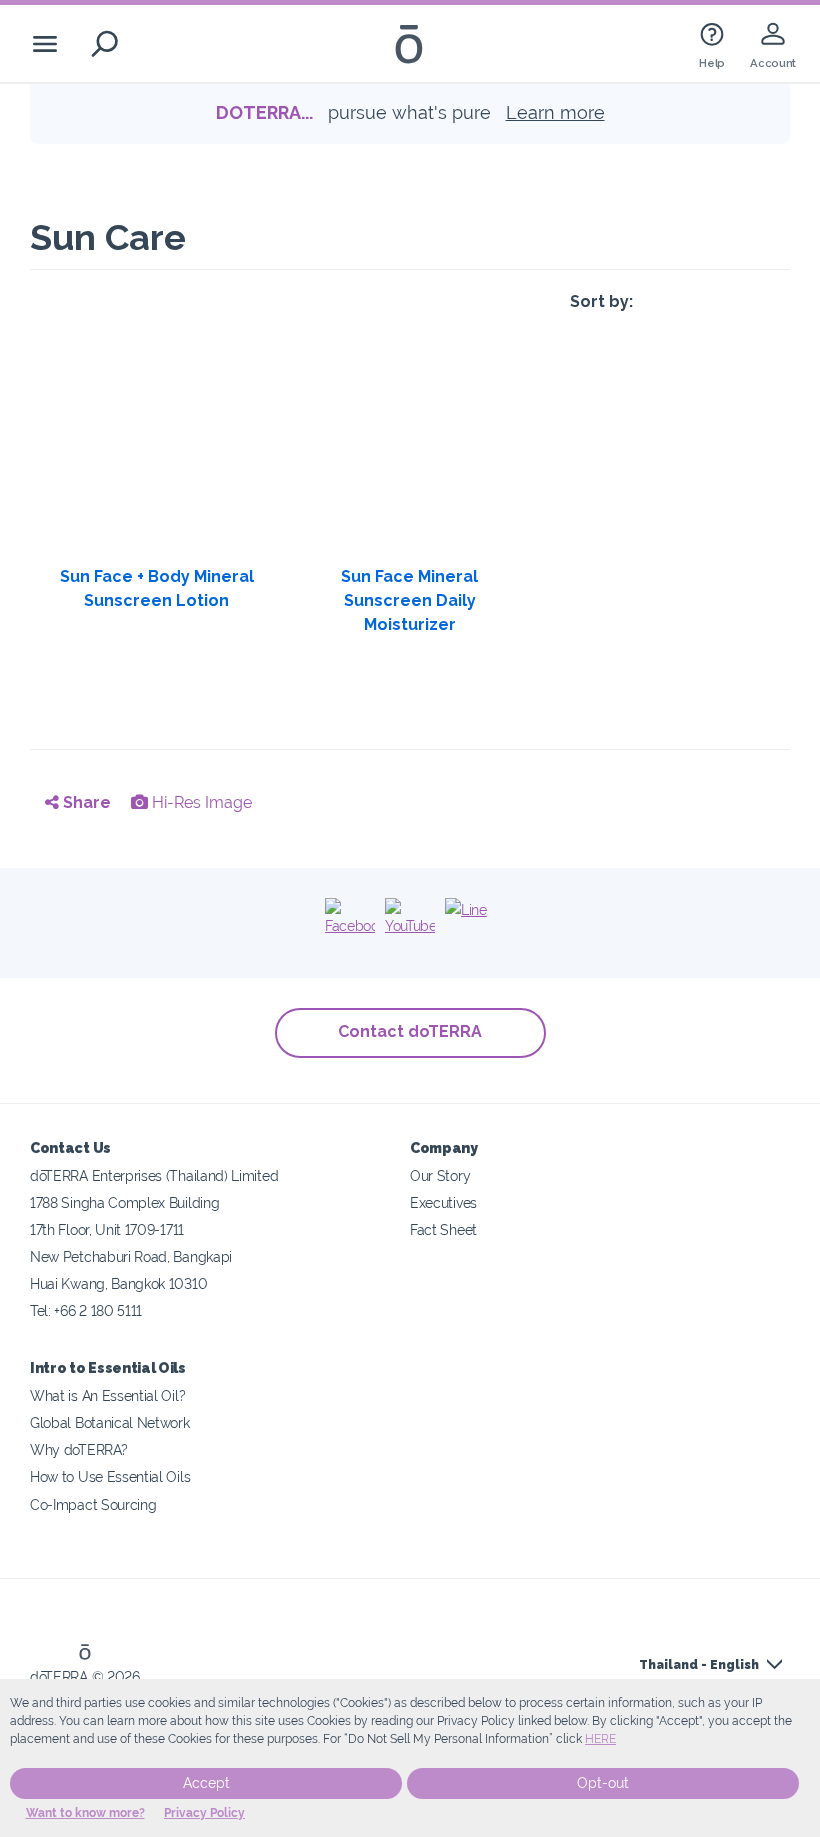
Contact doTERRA (410, 1031)
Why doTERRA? (78, 1449)
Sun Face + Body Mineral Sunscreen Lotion (157, 588)
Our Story (440, 1175)
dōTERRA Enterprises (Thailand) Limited (154, 1175)
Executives (443, 1202)
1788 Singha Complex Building (124, 1202)
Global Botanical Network (110, 1422)
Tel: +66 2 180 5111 (86, 1310)
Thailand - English (699, 1665)
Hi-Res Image (200, 802)
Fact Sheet (443, 1229)
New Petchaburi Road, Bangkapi (131, 1256)
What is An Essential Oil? (107, 1395)
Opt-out (603, 1783)
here (600, 1739)
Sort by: (601, 301)
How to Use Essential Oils (110, 1476)
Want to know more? (85, 1813)
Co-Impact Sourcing (93, 1504)
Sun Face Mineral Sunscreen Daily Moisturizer (409, 600)
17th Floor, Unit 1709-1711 (107, 1229)
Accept (206, 1783)
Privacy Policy (204, 1813)
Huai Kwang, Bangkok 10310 (118, 1283)
